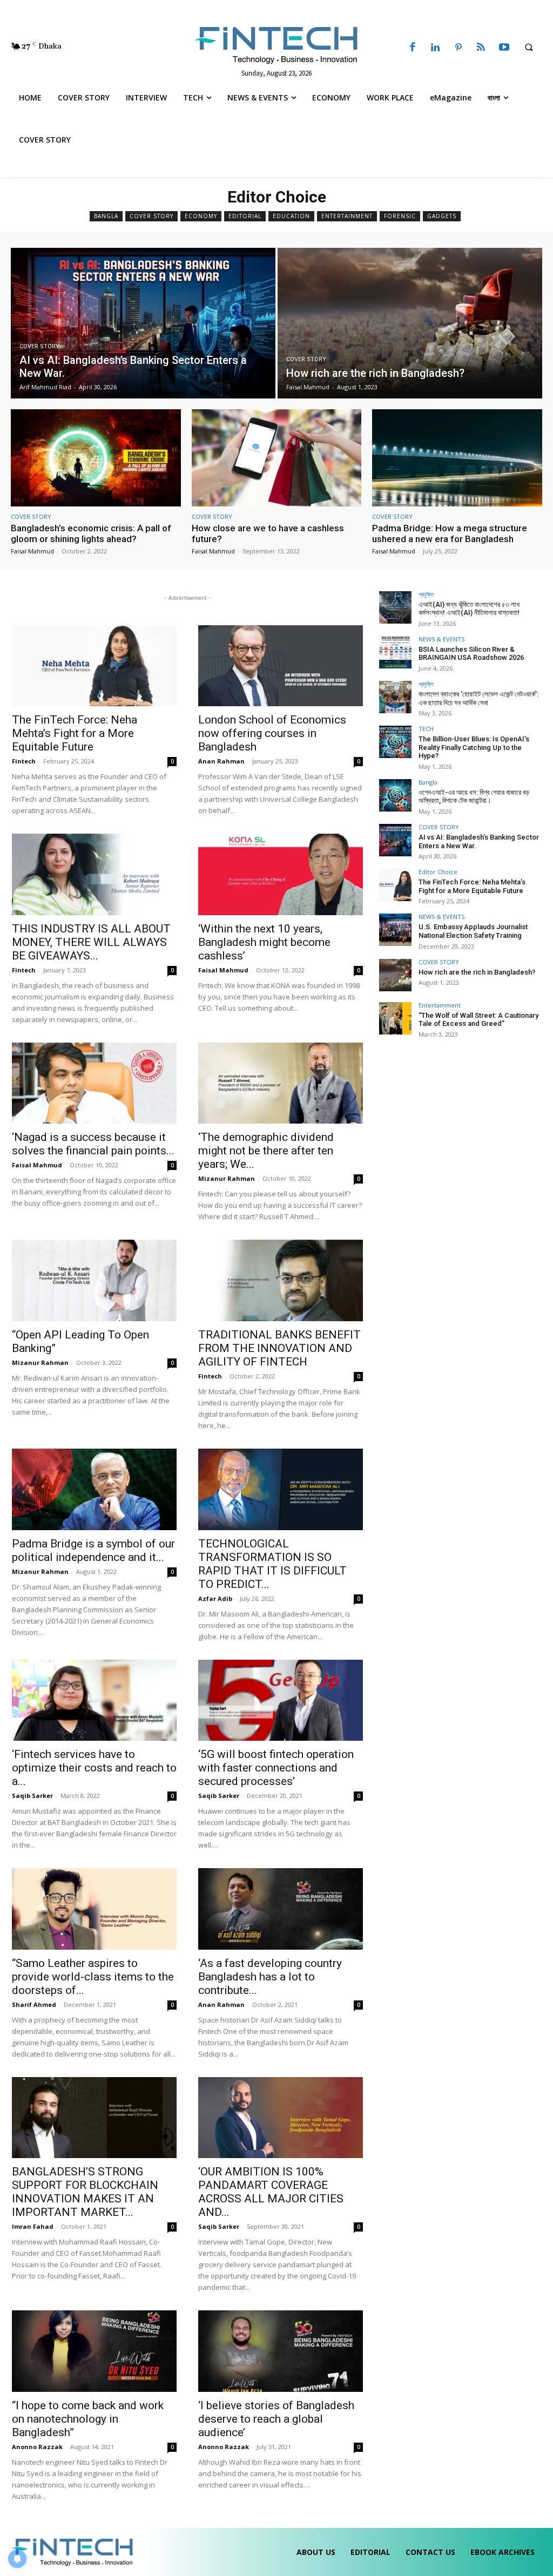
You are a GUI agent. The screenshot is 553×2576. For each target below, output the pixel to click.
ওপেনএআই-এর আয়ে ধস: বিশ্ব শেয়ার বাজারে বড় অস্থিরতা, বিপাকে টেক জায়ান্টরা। (474, 797)
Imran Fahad (33, 2226)
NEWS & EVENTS (441, 639)
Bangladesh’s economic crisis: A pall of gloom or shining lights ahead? (91, 533)
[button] (529, 47)
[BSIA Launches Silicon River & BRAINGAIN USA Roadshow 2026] (395, 652)
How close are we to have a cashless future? (268, 533)
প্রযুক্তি (426, 594)
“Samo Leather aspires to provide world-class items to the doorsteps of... (93, 1977)
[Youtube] (504, 48)
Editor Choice (438, 872)
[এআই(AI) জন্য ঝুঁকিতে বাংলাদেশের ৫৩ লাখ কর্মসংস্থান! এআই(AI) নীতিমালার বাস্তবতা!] (395, 607)
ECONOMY (201, 216)
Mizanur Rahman (227, 1178)
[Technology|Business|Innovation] (277, 44)
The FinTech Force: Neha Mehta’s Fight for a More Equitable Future (75, 733)
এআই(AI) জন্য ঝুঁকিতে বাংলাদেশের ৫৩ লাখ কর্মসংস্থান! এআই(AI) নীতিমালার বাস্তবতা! (469, 609)
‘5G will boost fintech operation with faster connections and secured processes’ (276, 1768)
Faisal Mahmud (32, 551)
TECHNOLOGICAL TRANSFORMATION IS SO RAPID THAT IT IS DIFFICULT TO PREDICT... (272, 1564)
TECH (426, 729)
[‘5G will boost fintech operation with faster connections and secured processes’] (281, 1701)
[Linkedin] (435, 48)
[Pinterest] (458, 48)
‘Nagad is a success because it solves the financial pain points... (93, 1144)
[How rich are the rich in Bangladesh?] (410, 323)
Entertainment (347, 216)
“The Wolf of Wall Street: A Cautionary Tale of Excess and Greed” (478, 1020)
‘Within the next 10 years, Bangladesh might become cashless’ (264, 942)
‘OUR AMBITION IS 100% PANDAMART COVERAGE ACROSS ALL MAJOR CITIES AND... (271, 2192)
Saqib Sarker (32, 1796)
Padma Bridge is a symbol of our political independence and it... (93, 1550)
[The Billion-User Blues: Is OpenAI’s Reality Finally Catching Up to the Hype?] (395, 742)
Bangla (106, 216)
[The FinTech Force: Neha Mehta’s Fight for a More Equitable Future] (94, 666)
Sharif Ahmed (34, 2004)
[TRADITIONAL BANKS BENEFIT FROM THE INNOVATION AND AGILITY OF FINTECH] (281, 1280)
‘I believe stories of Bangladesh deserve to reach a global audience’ (276, 2419)
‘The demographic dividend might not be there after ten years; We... (266, 1151)
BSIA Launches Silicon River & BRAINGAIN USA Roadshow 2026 (471, 654)
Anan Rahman (221, 761)
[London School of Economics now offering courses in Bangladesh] (281, 666)
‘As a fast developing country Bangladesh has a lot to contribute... (270, 1977)
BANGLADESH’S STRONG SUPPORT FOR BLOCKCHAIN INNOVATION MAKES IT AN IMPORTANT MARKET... (85, 2192)
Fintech (24, 761)
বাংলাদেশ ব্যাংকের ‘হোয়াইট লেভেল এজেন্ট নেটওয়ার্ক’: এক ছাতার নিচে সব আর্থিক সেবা (478, 698)
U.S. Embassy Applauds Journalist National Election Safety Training (473, 931)
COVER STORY (151, 216)
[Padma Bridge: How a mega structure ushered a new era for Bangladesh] (457, 458)
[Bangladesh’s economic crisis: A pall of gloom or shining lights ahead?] (96, 458)
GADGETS (442, 216)
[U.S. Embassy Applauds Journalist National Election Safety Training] (395, 930)
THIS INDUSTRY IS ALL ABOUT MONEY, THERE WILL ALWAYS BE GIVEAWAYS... (91, 942)
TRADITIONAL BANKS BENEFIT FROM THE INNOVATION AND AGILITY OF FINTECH (279, 1348)
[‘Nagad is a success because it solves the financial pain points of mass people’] (94, 1083)
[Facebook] (413, 48)
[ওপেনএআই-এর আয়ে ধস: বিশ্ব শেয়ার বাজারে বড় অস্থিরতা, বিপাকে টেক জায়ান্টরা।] (395, 795)
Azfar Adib (215, 1598)
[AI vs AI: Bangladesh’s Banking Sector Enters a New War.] (143, 323)
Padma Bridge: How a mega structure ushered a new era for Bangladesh (450, 533)
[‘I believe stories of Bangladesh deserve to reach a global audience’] (281, 2351)
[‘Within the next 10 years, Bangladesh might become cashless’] (281, 874)
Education (291, 216)
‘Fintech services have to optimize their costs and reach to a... (94, 1768)
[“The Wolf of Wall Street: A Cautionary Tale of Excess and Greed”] (395, 1018)
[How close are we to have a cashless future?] (277, 458)
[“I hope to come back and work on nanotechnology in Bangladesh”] (94, 2351)
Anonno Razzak (37, 2447)
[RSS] (481, 48)
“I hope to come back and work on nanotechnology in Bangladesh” (88, 2419)
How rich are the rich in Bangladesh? (477, 972)
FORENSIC (400, 216)
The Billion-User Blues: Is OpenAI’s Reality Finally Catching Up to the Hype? (474, 747)
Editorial (245, 216)
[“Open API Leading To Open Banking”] (94, 1280)
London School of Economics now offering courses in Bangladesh (272, 733)
